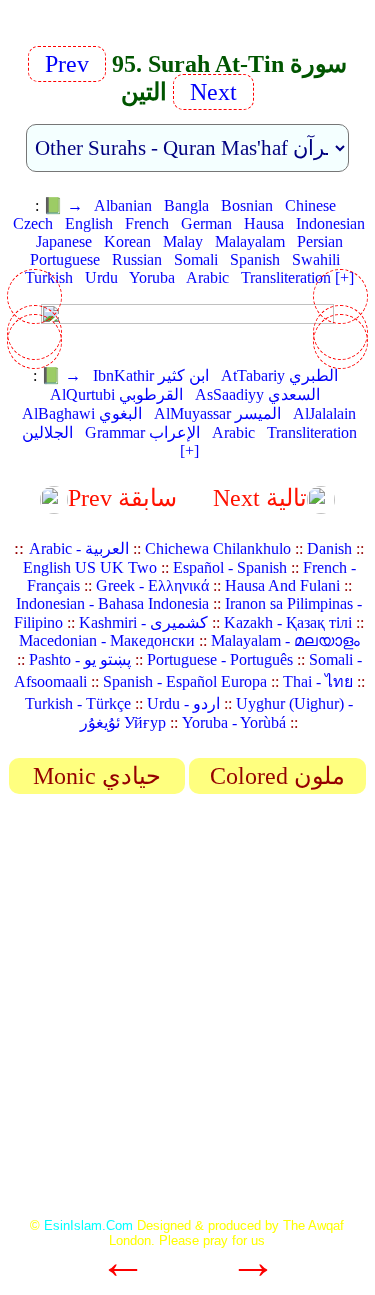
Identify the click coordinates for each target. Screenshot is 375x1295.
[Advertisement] (187, 1012)
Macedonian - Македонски (107, 640)
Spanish (255, 259)
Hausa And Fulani (282, 585)
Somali (196, 259)
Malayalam (250, 241)
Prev (73, 64)
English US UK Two (90, 567)
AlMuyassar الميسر (217, 413)
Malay (183, 241)
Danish (329, 548)
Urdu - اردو (183, 703)
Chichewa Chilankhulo (218, 548)
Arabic (207, 277)
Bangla (186, 205)
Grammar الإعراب (142, 432)
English (89, 223)
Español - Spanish (230, 567)
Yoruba (152, 277)
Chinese (310, 205)
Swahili (316, 259)
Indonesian (330, 223)
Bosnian (247, 205)
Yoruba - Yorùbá (234, 722)
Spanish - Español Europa (185, 681)
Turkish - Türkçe (78, 703)
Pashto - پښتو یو (80, 659)
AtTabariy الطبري (279, 375)
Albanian (123, 205)
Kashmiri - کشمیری (143, 622)
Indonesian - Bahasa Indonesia (112, 603)
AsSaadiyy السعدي (257, 394)
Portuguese (65, 259)
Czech (33, 223)
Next (210, 92)
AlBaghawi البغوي (82, 413)
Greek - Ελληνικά (152, 585)
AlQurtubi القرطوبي (116, 394)
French (147, 223)
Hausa (264, 223)
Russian (137, 259)
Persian (320, 241)
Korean (127, 241)
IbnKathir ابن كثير (151, 375)
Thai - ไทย (318, 681)
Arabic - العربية (79, 548)
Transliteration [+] (297, 277)
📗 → (63, 205)
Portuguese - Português (220, 659)
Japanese (64, 241)
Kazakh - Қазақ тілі (288, 622)
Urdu (101, 277)
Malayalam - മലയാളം (285, 640)
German (206, 223)
